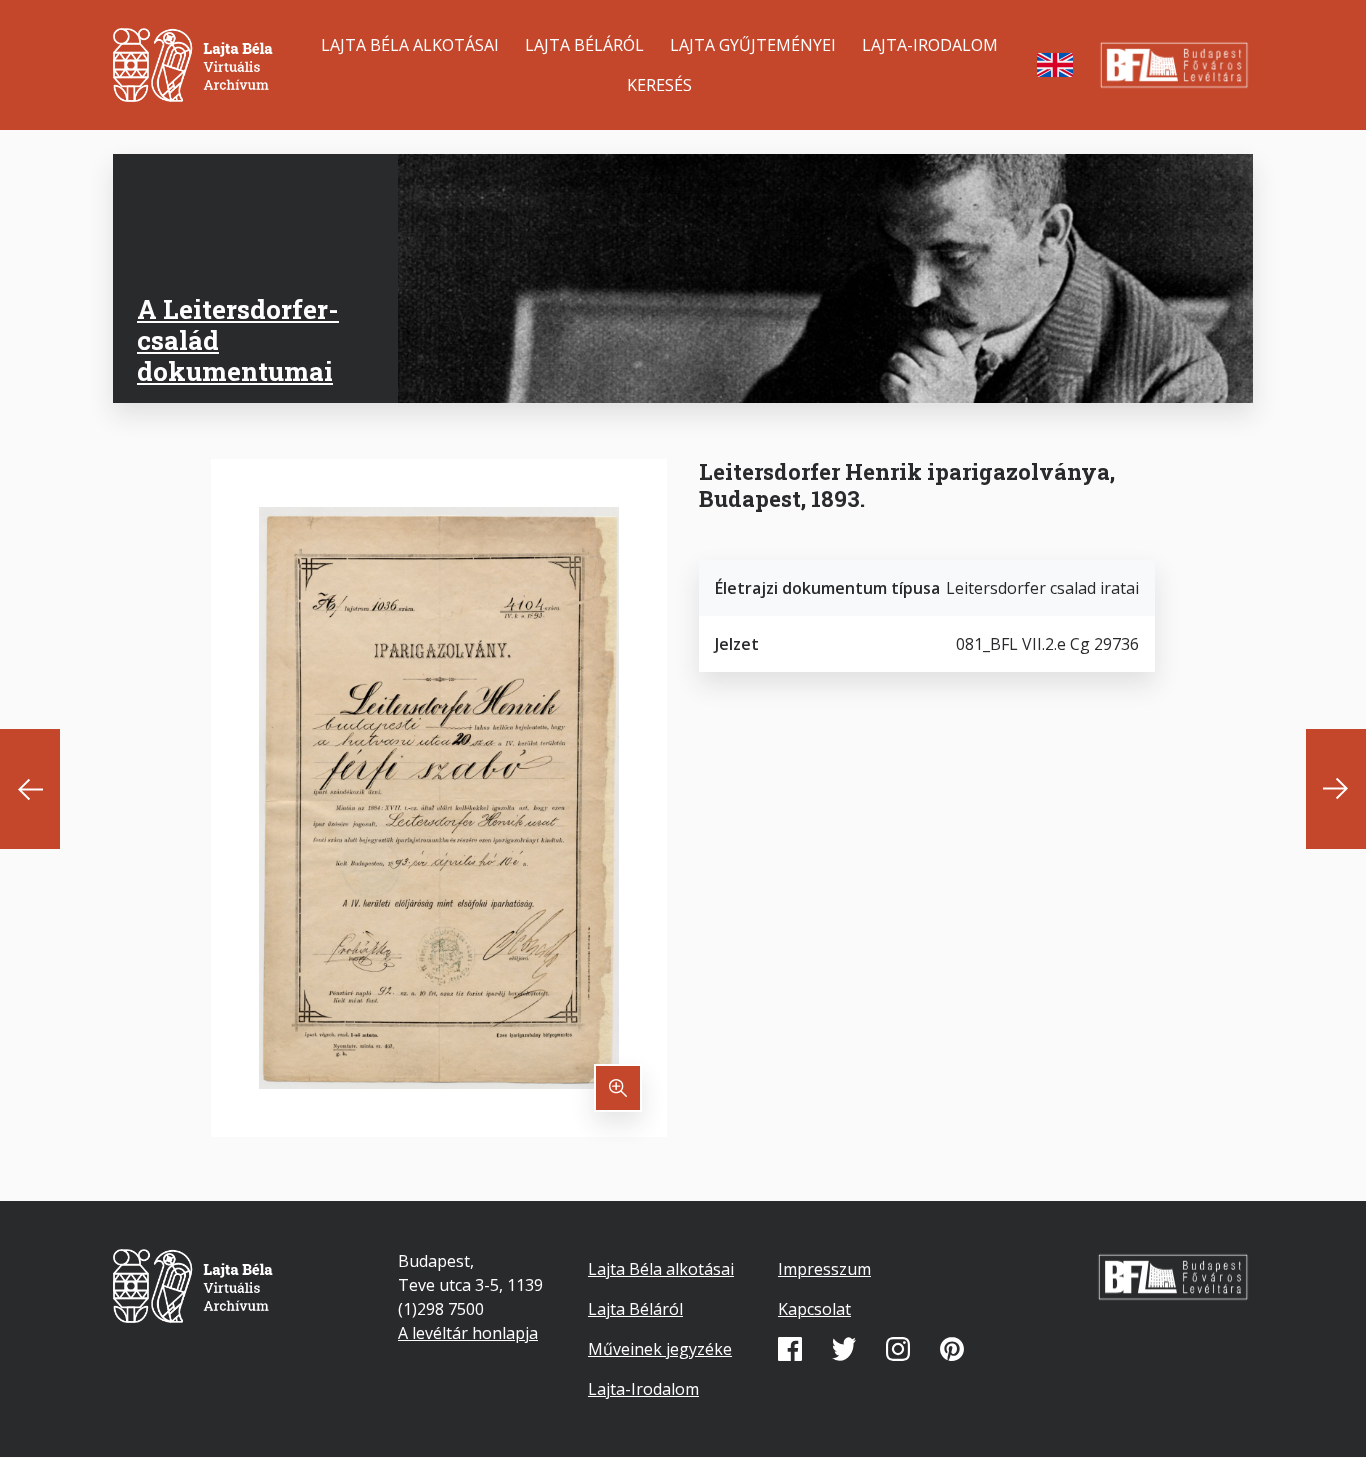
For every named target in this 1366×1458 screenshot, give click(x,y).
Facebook (790, 1349)
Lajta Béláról (584, 45)
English (1055, 65)
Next (1336, 789)
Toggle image (618, 1088)
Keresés (659, 85)
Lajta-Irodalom (930, 45)
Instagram (898, 1349)
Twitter (844, 1349)
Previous (30, 789)
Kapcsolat (814, 1309)
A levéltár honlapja (468, 1333)
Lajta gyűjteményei (753, 45)
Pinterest (952, 1349)
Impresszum (824, 1269)
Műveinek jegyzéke (660, 1349)
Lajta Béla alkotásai (410, 45)
